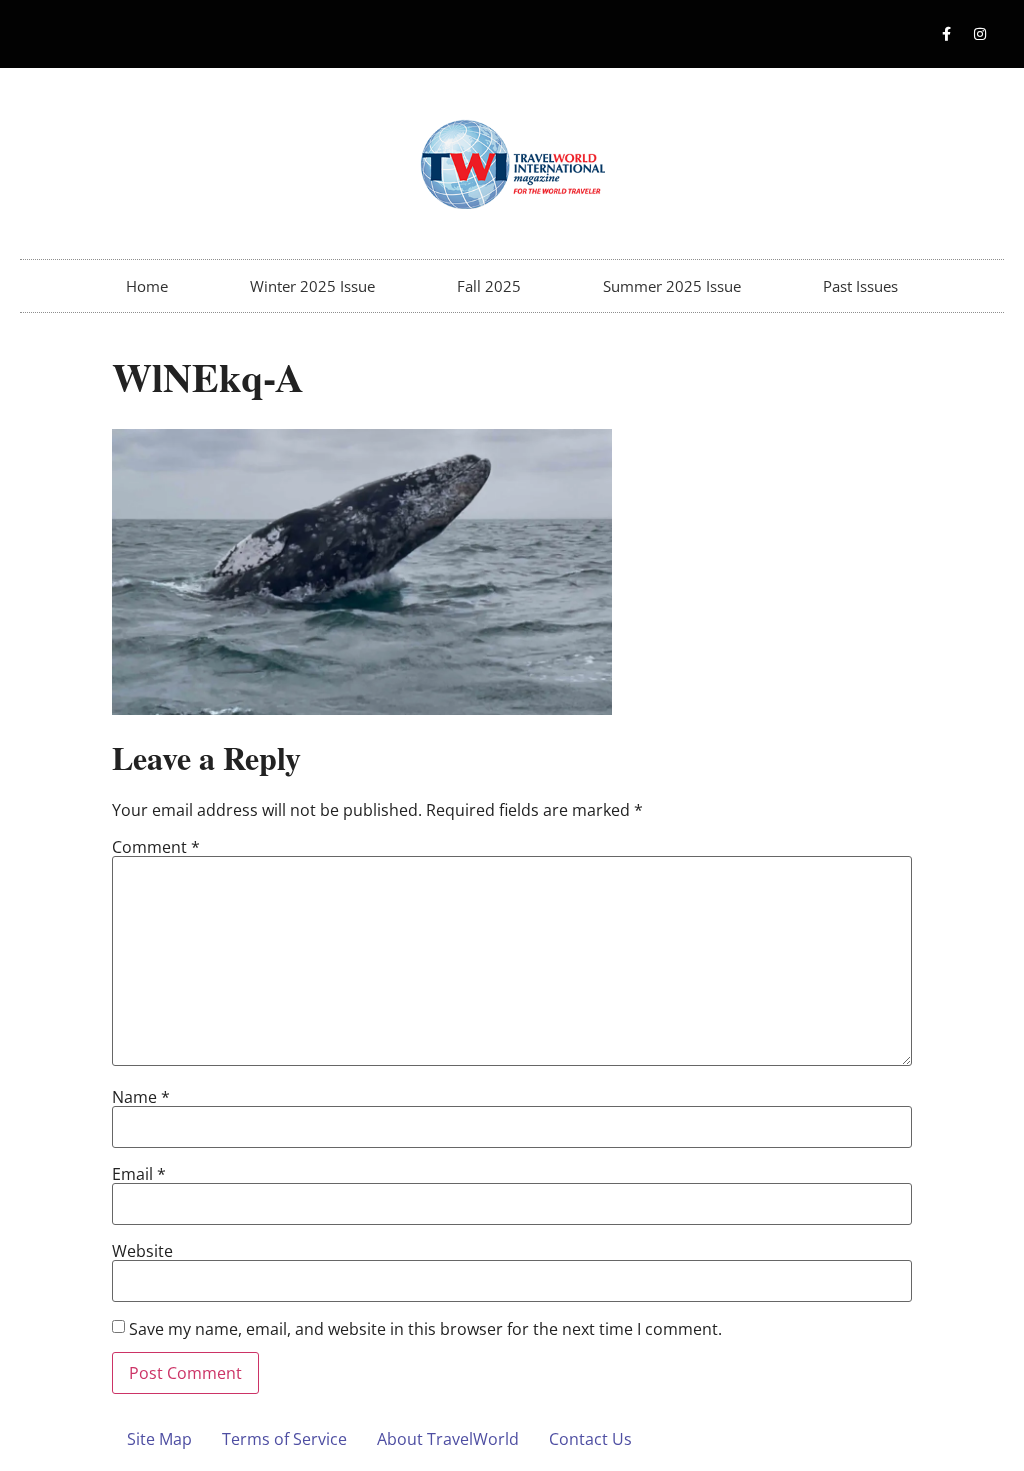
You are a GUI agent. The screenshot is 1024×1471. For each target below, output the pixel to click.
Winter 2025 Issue (312, 286)
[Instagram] (980, 34)
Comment (156, 847)
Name (141, 1097)
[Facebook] (947, 34)
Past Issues (860, 286)
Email (139, 1174)
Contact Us (590, 1439)
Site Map (159, 1439)
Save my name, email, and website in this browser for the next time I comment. (425, 1329)
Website (142, 1251)
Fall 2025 (489, 286)
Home (147, 286)
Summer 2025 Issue (672, 286)
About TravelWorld (448, 1439)
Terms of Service (284, 1439)
